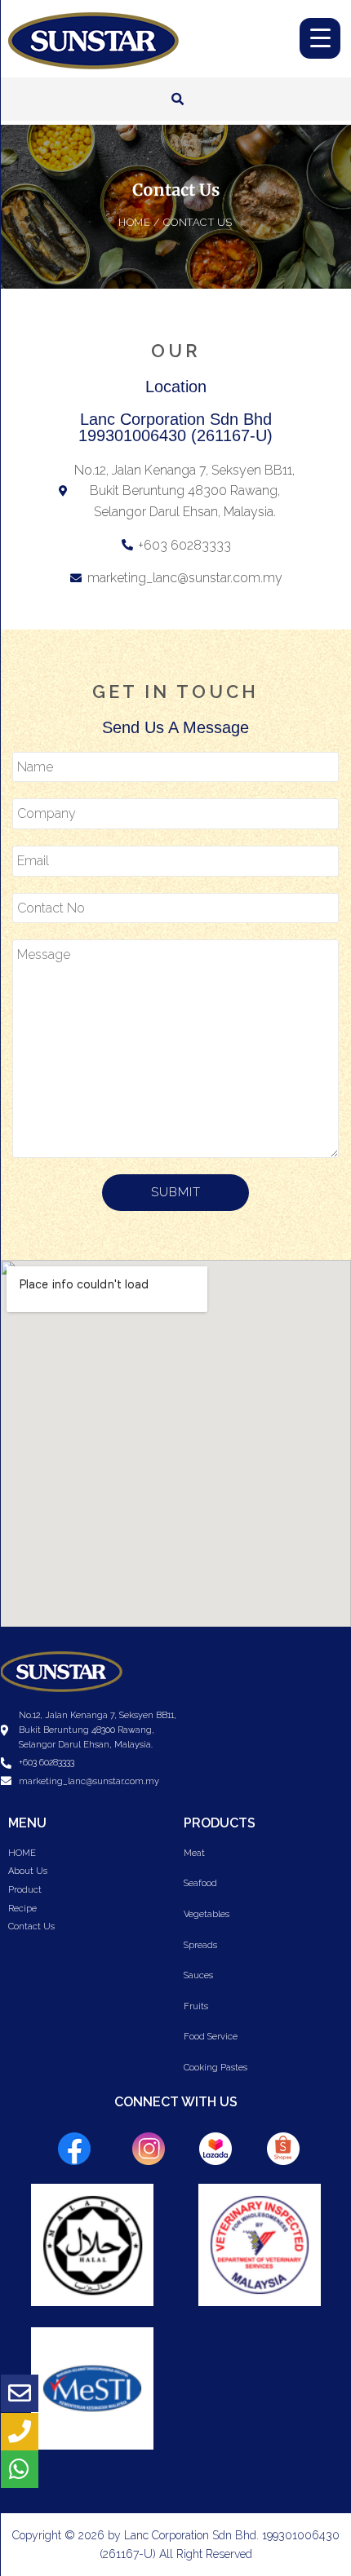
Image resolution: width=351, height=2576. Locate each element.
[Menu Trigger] (320, 38)
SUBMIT (176, 1192)
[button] (178, 99)
